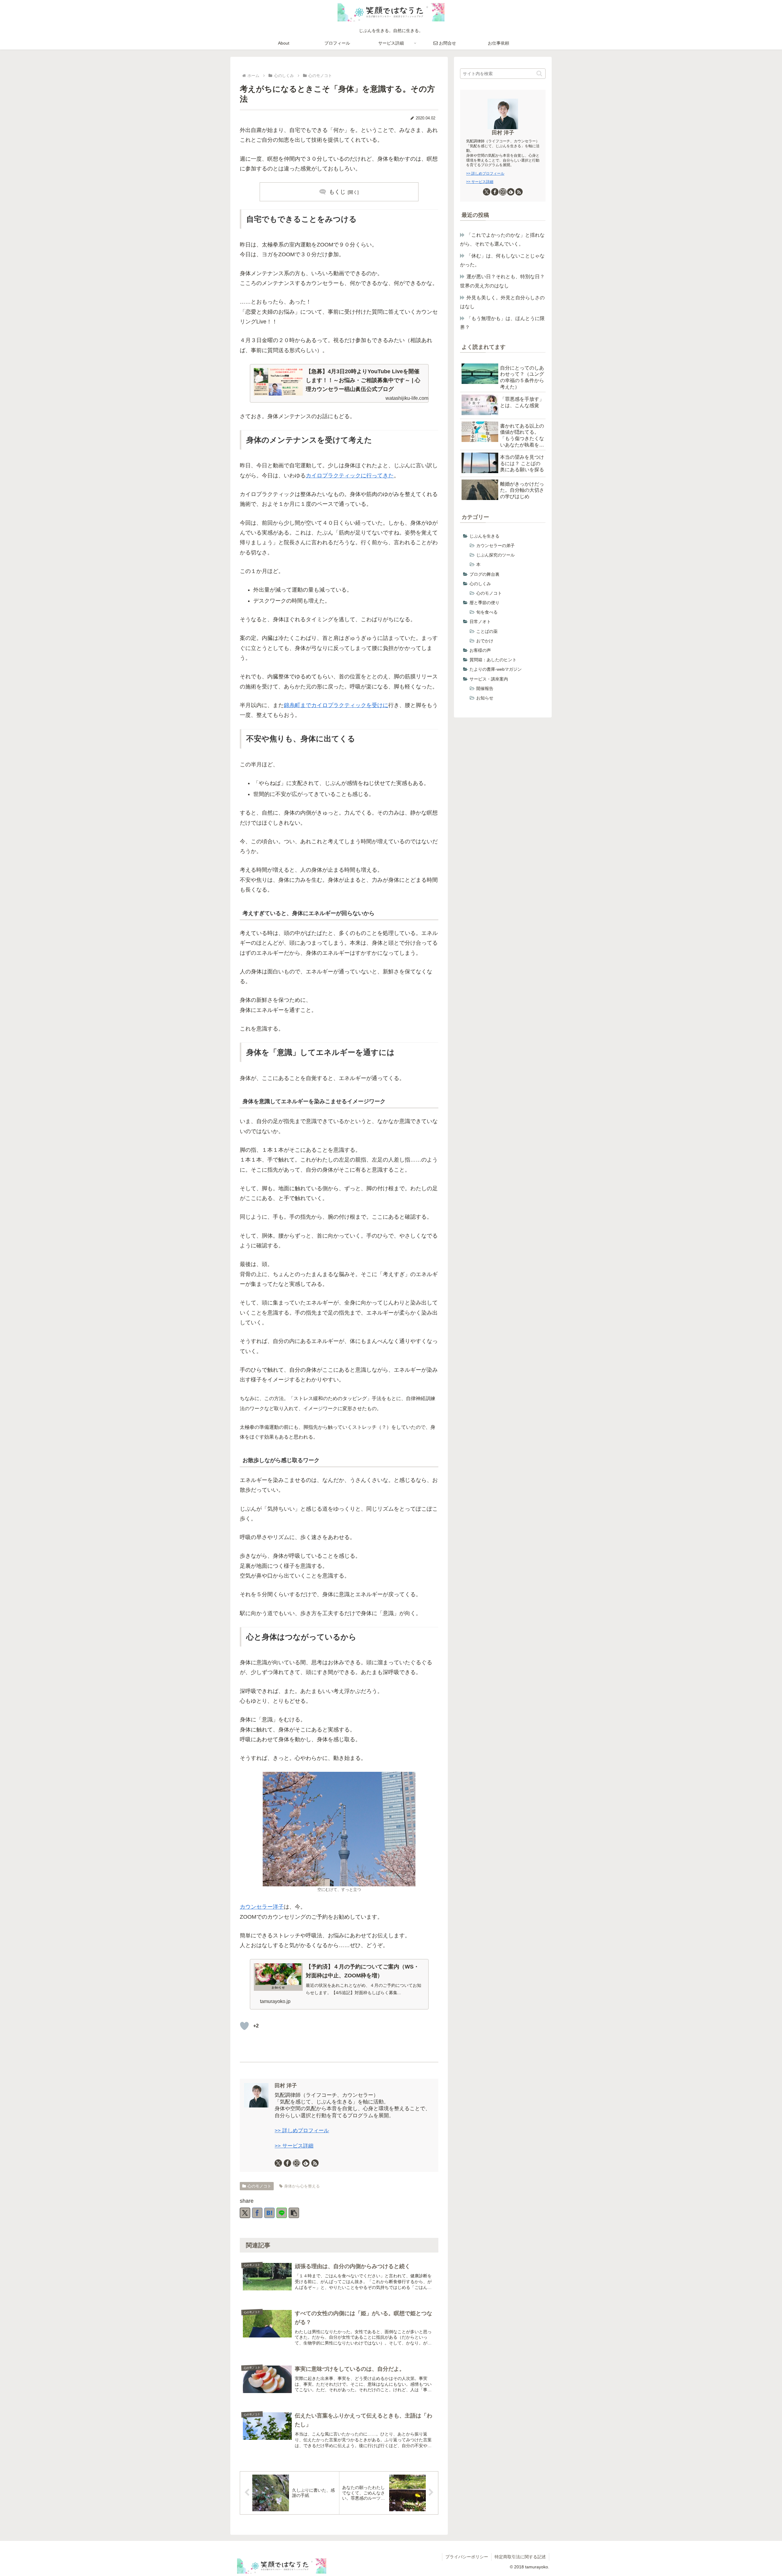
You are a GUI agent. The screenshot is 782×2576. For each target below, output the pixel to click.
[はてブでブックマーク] (269, 2213)
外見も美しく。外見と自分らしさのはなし (502, 302)
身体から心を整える (302, 2186)
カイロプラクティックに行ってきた (350, 476)
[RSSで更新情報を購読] (315, 2163)
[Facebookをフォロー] (287, 2163)
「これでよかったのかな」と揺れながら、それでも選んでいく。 (502, 239)
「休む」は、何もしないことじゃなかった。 (502, 260)
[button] (294, 2213)
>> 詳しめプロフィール (302, 2131)
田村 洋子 (286, 2086)
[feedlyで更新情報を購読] (306, 2163)
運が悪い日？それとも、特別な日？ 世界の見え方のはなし (503, 281)
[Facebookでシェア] (257, 2213)
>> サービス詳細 (294, 2146)
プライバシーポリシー (467, 2557)
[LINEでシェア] (282, 2213)
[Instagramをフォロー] (297, 2163)
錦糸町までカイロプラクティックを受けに (336, 705)
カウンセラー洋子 (262, 1907)
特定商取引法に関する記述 (520, 2557)
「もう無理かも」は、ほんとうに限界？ (502, 323)
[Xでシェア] (245, 2213)
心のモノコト (259, 2186)
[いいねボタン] (244, 2026)
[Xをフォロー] (278, 2163)
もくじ (337, 192)
